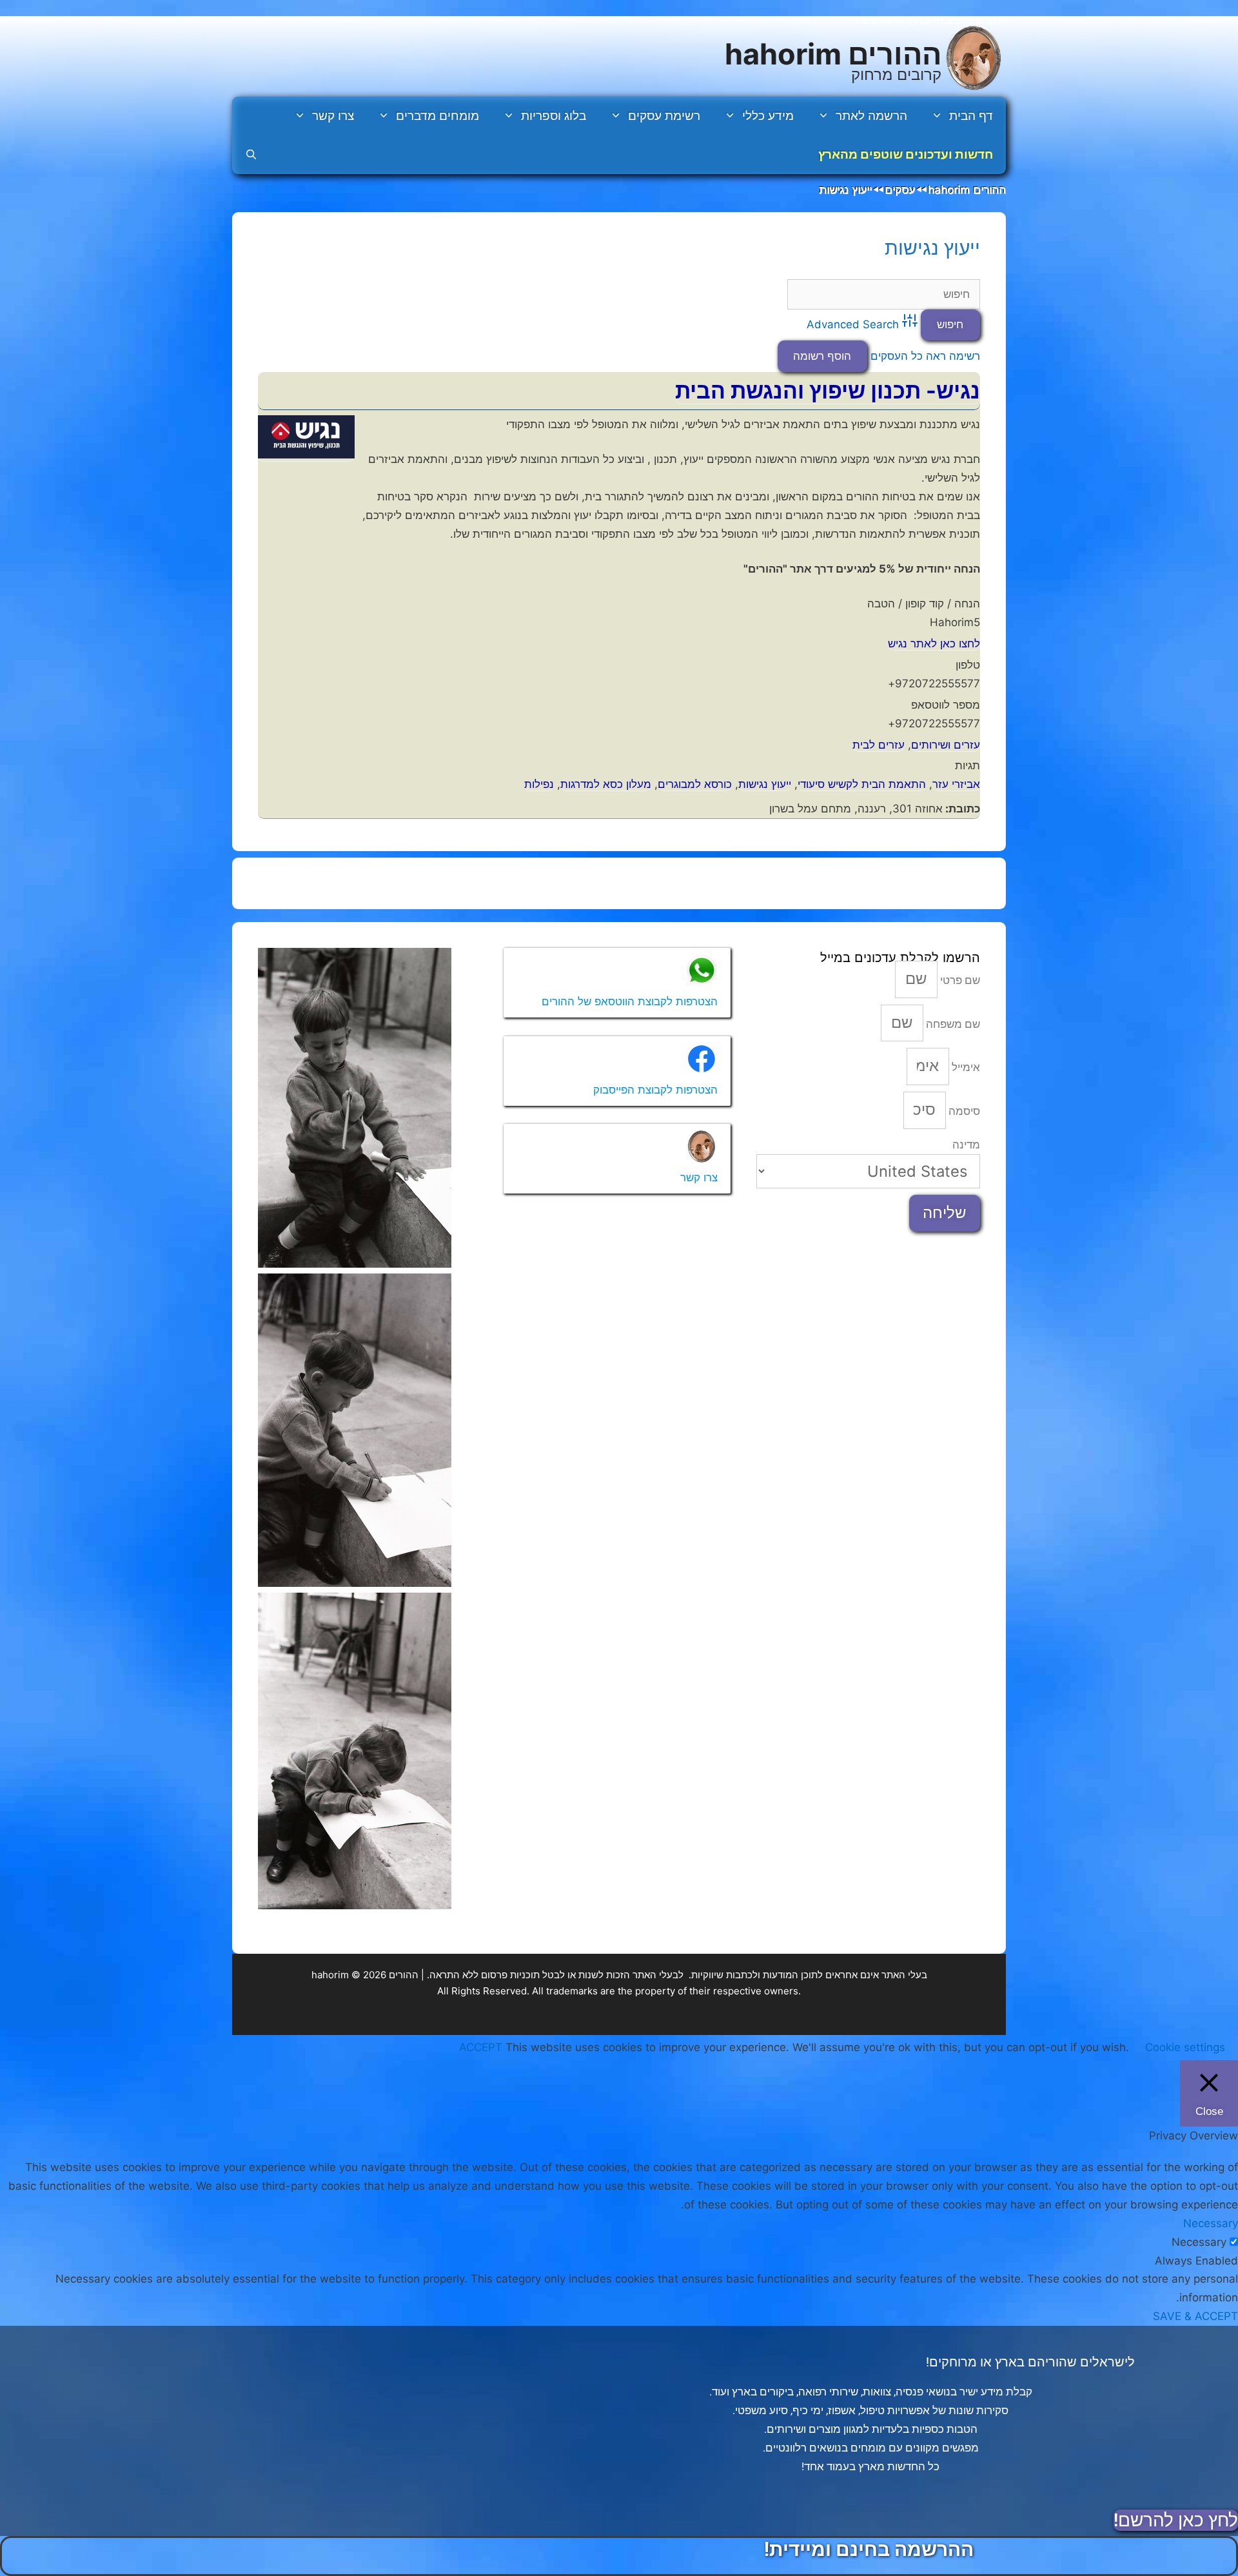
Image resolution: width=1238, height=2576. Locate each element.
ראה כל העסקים (908, 356)
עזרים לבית (879, 745)
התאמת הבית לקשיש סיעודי (862, 784)
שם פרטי (959, 980)
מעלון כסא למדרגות (606, 784)
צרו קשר (333, 116)
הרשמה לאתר (871, 116)
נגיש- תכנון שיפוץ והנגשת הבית (828, 390)
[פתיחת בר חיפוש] (251, 155)
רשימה (965, 356)
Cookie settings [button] (1185, 2047)
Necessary (1199, 2242)
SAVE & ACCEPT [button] (1195, 2316)
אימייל (965, 1067)
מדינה (966, 1145)
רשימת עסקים (664, 116)
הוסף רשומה (822, 356)
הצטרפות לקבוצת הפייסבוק (655, 1090)
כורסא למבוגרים (695, 784)
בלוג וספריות (554, 116)
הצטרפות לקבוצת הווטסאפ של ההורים (630, 1001)
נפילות (539, 784)
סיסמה (963, 1111)
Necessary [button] (1211, 2223)
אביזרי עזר (956, 784)
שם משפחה (952, 1024)
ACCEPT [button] (481, 2047)
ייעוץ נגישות (932, 248)
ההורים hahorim (833, 54)
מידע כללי (768, 116)
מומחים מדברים (437, 116)
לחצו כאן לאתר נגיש (934, 644)
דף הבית (971, 116)
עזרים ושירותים (946, 745)
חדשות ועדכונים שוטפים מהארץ (906, 154)
